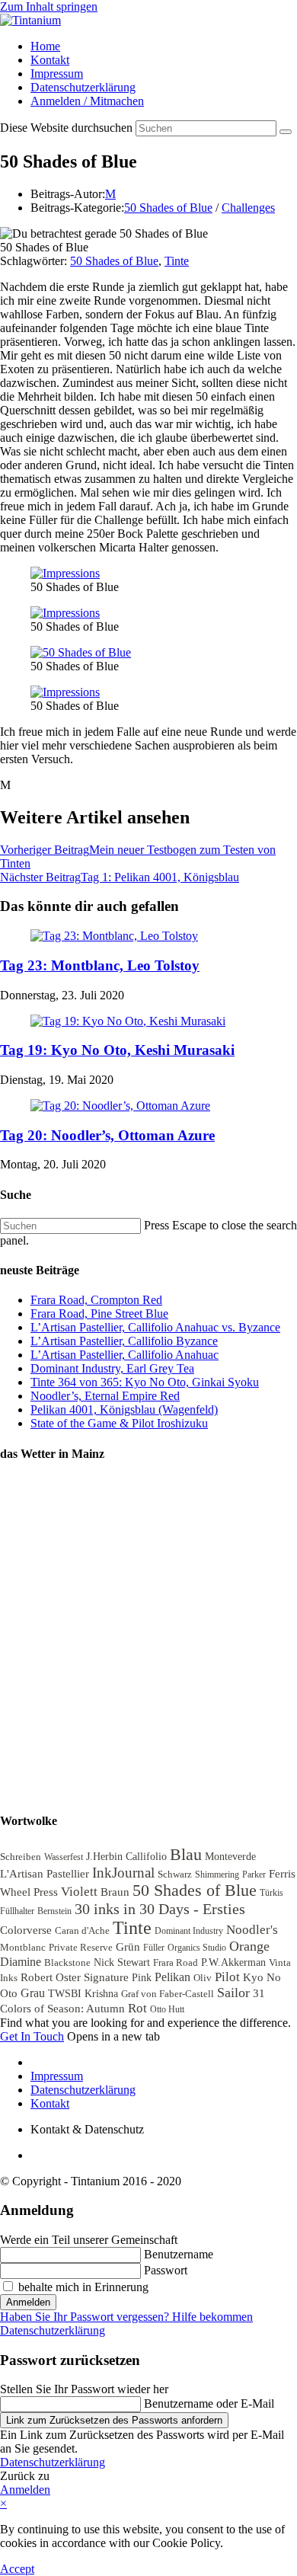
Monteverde (230, 1857)
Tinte (177, 261)
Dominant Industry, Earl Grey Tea (112, 1368)
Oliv (203, 1978)
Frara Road (176, 1962)
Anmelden (28, 2302)
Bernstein (54, 1911)
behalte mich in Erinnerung (82, 2287)
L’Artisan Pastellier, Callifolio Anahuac (125, 1355)
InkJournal (123, 1873)
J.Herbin (104, 1857)
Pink (142, 1978)
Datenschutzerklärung (83, 87)
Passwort (166, 2270)
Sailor (233, 1993)
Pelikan (172, 1977)
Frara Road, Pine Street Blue (99, 1314)
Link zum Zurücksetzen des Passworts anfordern (114, 2420)
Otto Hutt (167, 2009)
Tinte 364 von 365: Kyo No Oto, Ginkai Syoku (145, 1382)
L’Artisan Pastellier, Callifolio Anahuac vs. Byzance (155, 1327)
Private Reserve (81, 1947)
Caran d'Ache (82, 1930)
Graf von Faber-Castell (168, 1994)
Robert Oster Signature (75, 1977)
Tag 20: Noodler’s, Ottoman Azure (107, 1135)
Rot (137, 2008)
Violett (79, 1892)
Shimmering (217, 1874)
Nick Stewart (122, 1962)
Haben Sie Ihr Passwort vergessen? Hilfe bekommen (126, 2317)
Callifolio (146, 1857)
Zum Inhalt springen (49, 6)
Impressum (57, 74)
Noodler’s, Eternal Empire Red (105, 1396)
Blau (186, 1854)
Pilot (227, 1977)
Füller (154, 1948)
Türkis (271, 1893)
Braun (115, 1892)
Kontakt (50, 60)
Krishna (101, 1994)
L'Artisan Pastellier (45, 1873)
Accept (17, 2569)
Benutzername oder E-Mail (209, 2403)
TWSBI (65, 1994)
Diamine (21, 1962)
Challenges (248, 208)
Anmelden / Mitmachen (87, 101)
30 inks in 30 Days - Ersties (160, 1909)
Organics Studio (197, 1948)
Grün (128, 1946)
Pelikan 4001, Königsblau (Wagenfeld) (124, 1409)
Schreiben (21, 1857)
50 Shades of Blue (168, 208)
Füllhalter (17, 1911)
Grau (33, 1993)
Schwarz (175, 1874)
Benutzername (179, 2254)
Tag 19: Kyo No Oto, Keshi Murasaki (117, 1050)
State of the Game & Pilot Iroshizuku (119, 1423)
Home (45, 46)
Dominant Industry (189, 1931)
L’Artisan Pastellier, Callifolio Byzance (124, 1341)
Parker (254, 1874)
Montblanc (23, 1947)
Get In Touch (32, 2036)
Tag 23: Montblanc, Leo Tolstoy (100, 965)
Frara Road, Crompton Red (96, 1300)
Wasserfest (64, 1857)
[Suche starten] (286, 132)
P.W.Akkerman (233, 1962)
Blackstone (67, 1962)
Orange (249, 1946)
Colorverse (26, 1930)
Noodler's (252, 1930)
